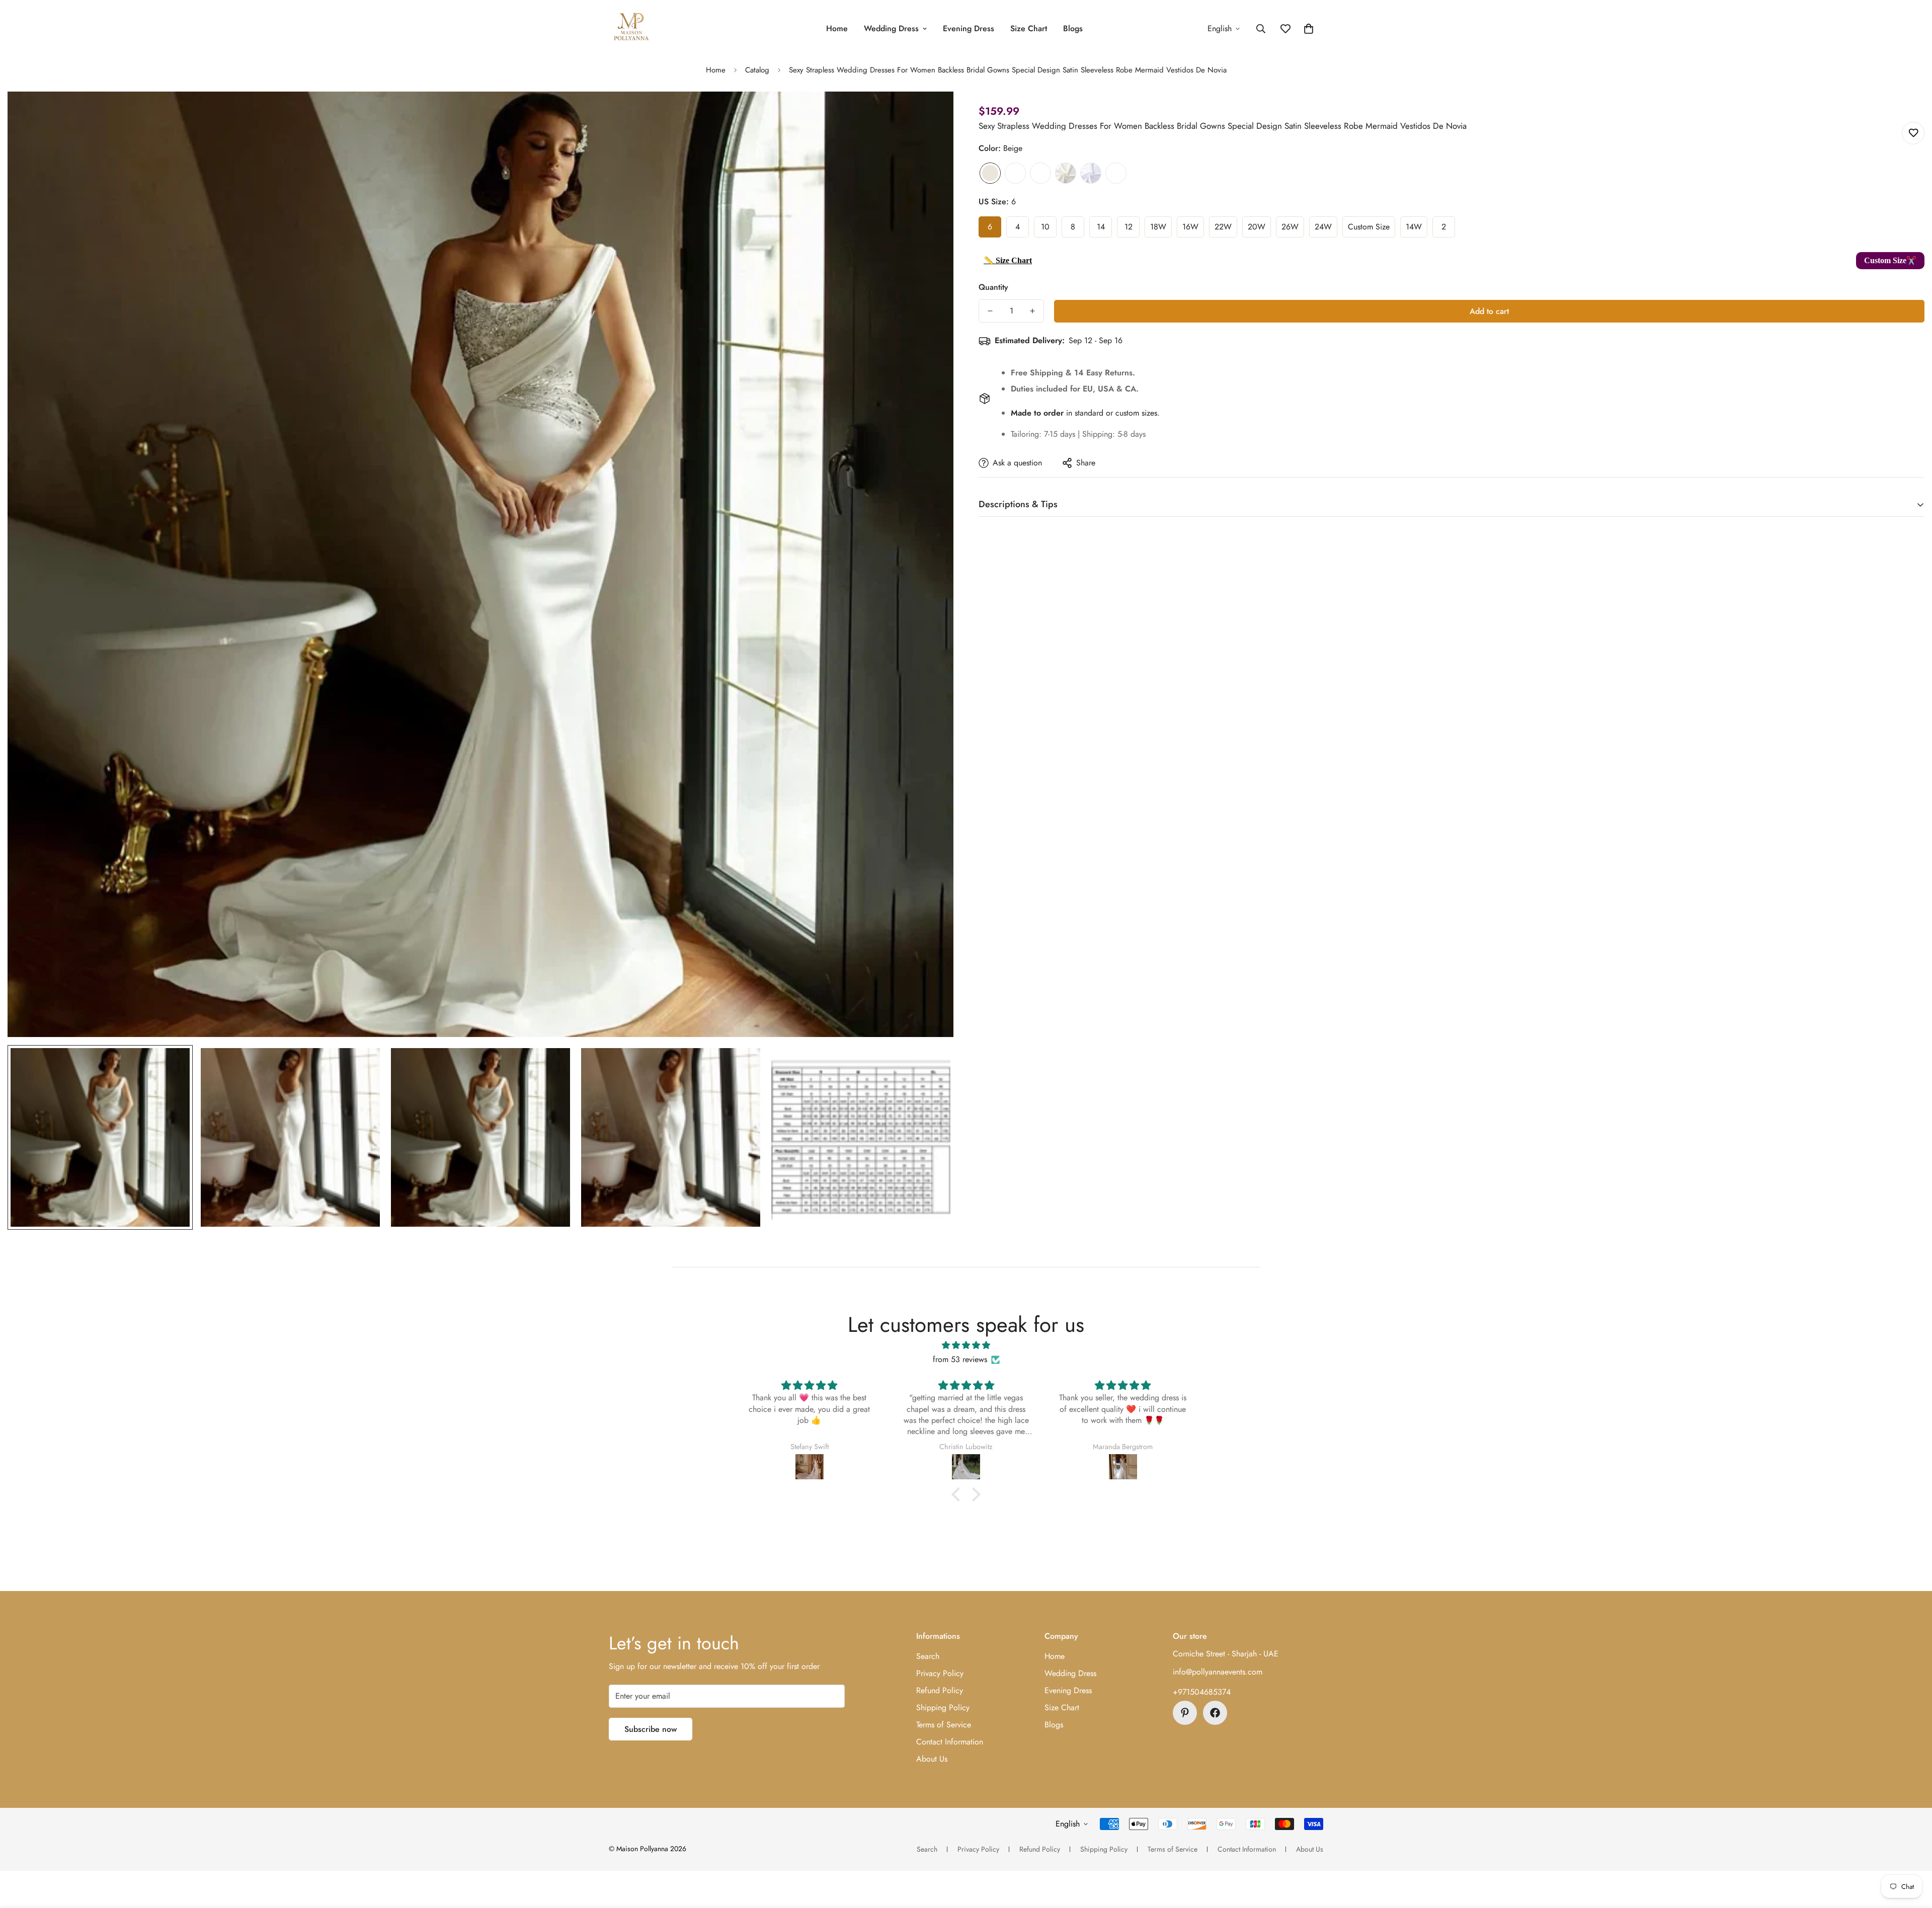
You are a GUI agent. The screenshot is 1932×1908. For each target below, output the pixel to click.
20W (1257, 227)
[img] (966, 1345)
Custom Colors (1116, 173)
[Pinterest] (1185, 1713)
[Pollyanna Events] (631, 28)
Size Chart (1029, 28)
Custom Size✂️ (1890, 260)
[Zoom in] (932, 113)
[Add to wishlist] (1913, 133)
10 (1045, 227)
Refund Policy (940, 1690)
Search (928, 1656)
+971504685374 (1202, 1692)
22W (1223, 227)
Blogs (1073, 28)
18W (1158, 227)
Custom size (1369, 227)
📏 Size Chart (1008, 260)
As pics (1015, 173)
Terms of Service (944, 1725)
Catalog (757, 70)
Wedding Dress (891, 28)
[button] (1309, 29)
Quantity (993, 287)
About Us (932, 1759)
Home (837, 28)
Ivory (1066, 173)
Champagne (1040, 173)
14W (1414, 227)
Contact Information (950, 1742)
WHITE (1091, 173)
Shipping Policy (943, 1707)
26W (1290, 227)
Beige (990, 173)
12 (1129, 227)
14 (1101, 227)
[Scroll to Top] (1912, 1853)
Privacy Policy (940, 1673)
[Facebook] (1215, 1713)
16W (1190, 227)
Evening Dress (969, 28)
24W (1323, 227)
